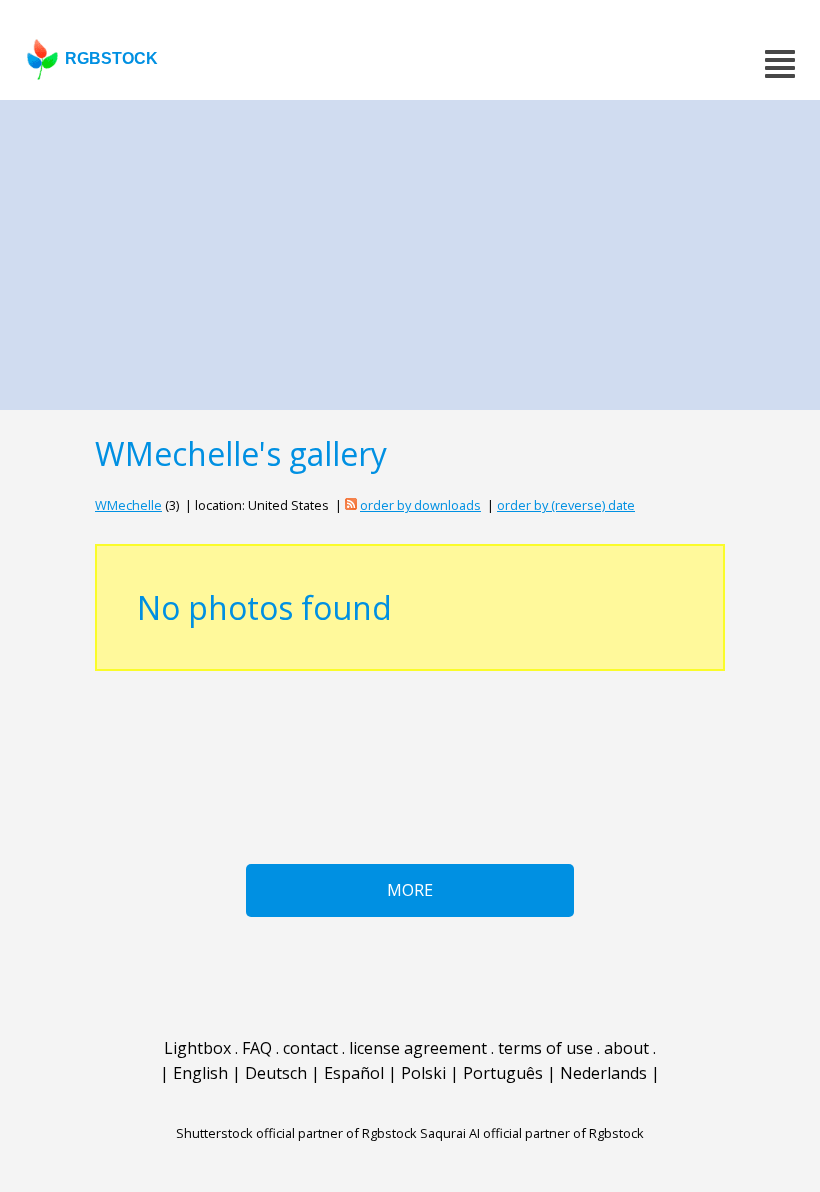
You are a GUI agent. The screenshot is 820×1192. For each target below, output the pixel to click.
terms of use (545, 1048)
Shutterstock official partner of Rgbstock (296, 1133)
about (626, 1048)
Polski (423, 1073)
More (410, 890)
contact (310, 1048)
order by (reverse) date (566, 505)
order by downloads (420, 505)
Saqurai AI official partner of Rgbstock (532, 1133)
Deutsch (276, 1073)
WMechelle (128, 505)
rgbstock (111, 58)
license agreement (418, 1048)
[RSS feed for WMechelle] (351, 505)
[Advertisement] (410, 250)
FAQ (257, 1048)
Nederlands (603, 1073)
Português (503, 1073)
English (200, 1073)
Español (354, 1073)
